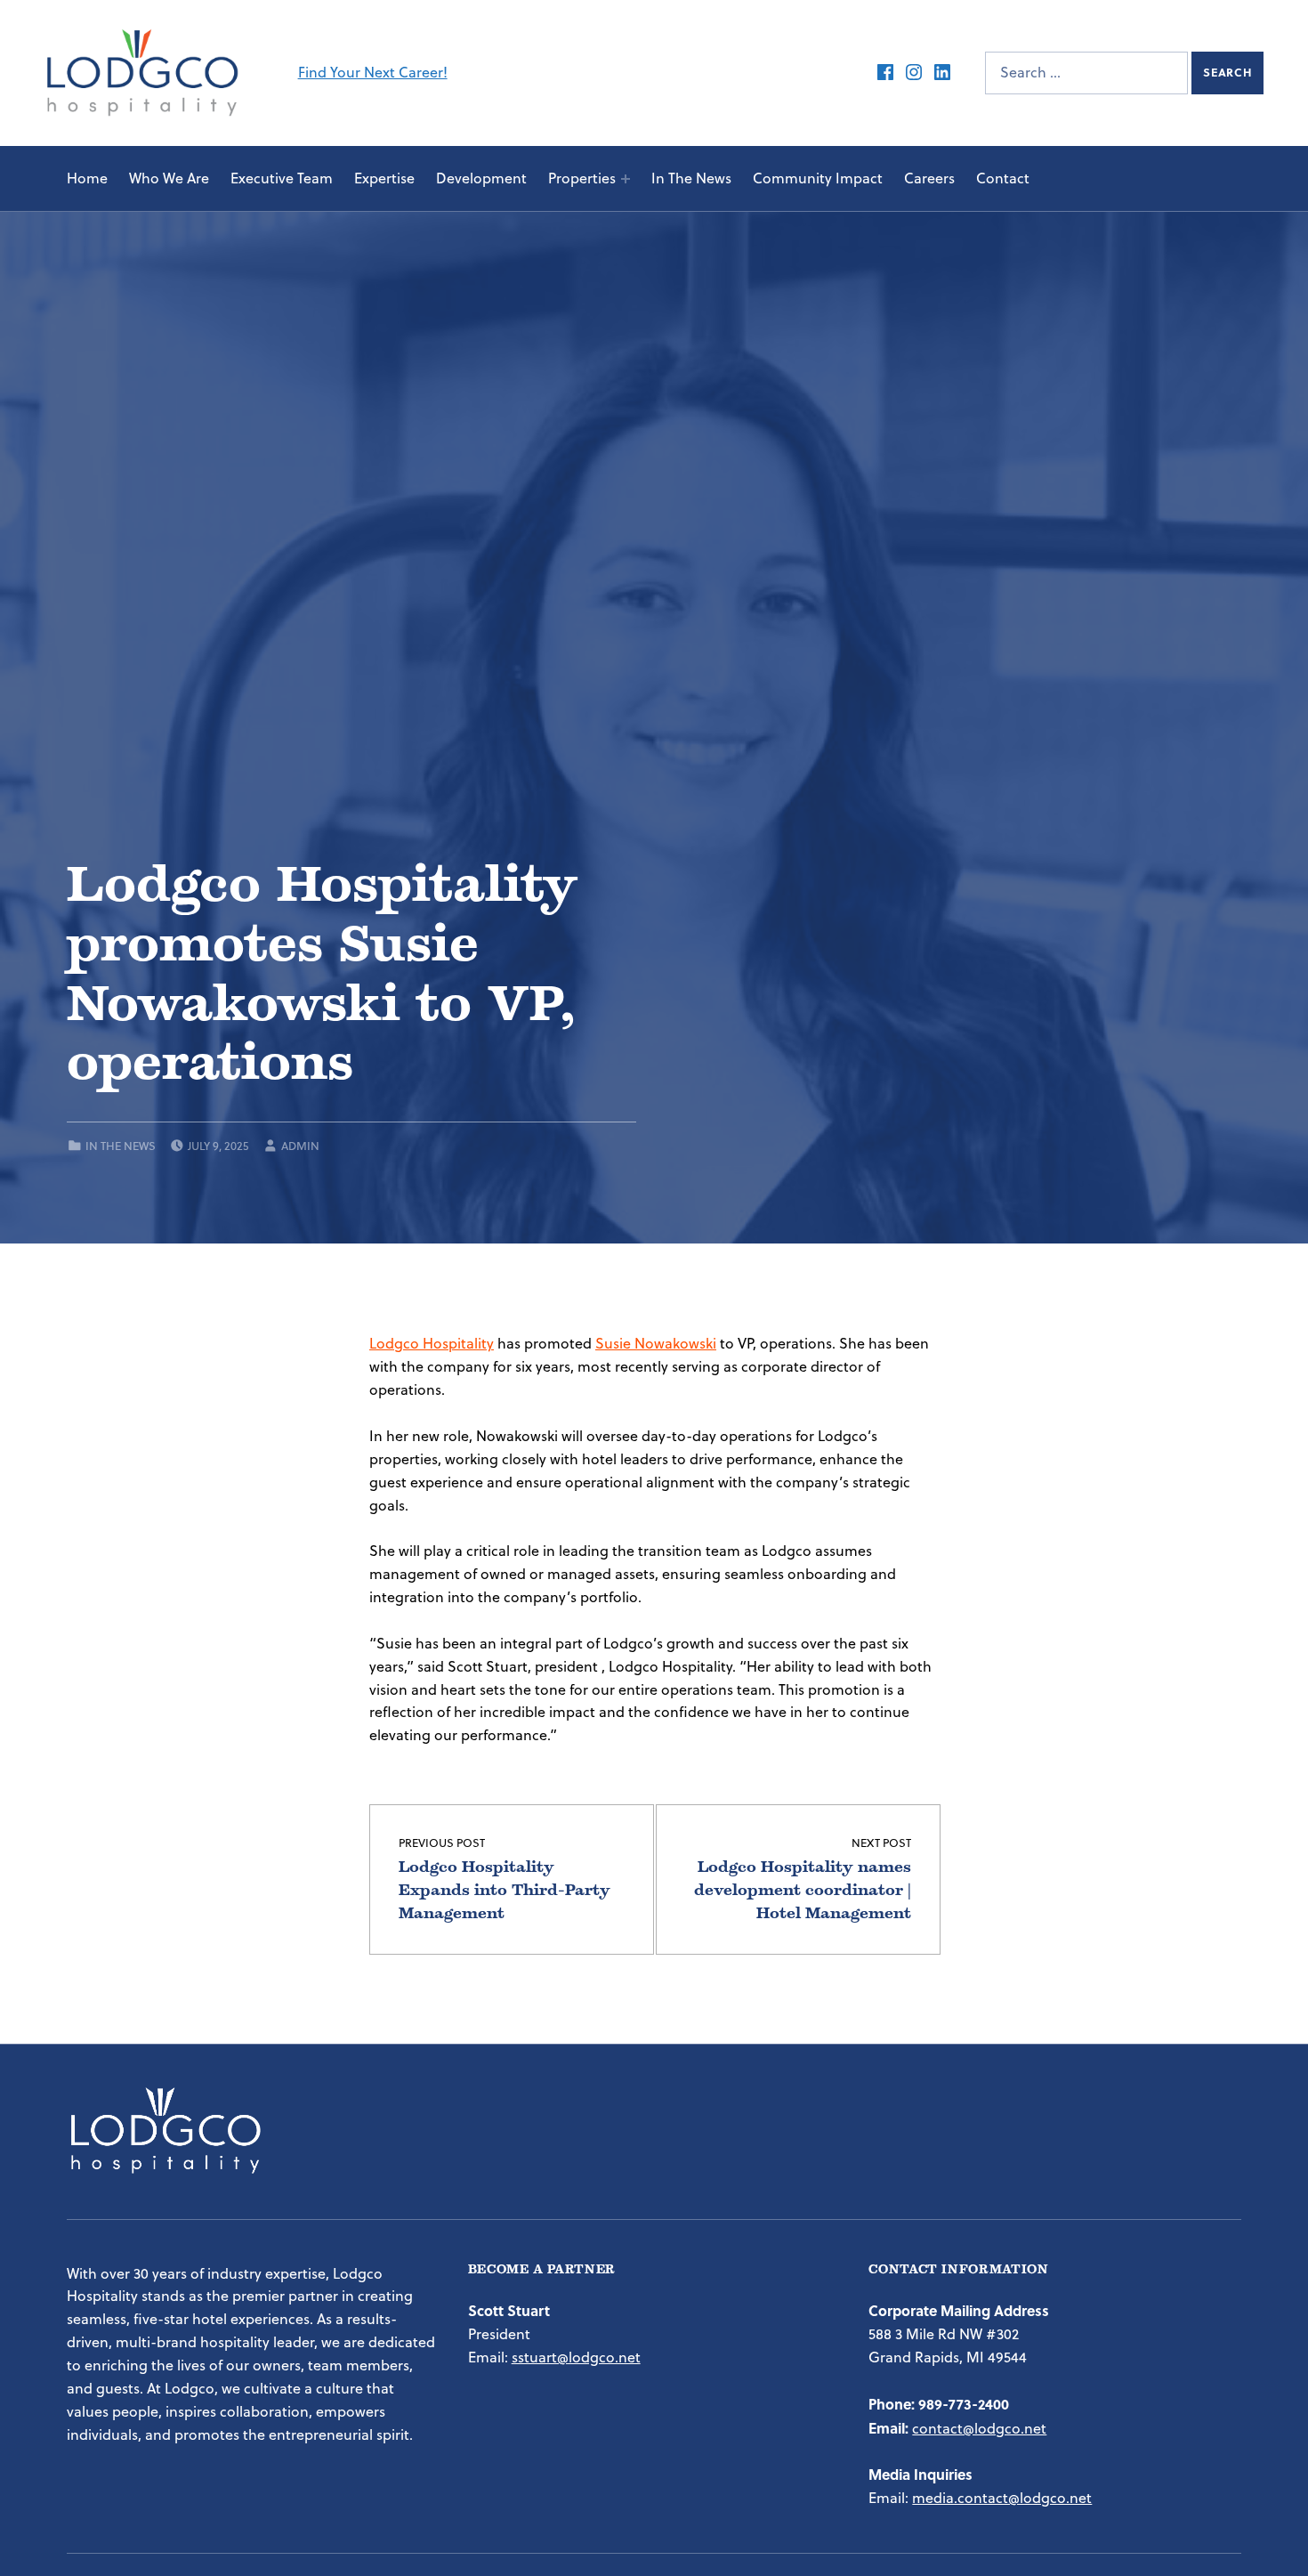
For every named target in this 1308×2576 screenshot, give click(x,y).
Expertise (384, 178)
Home (87, 178)
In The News (691, 178)
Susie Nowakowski (656, 1343)
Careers (929, 178)
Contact (1003, 178)
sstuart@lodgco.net (576, 2357)
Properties (582, 178)
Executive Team (282, 178)
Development (481, 178)
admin (300, 1146)
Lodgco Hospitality (432, 1343)
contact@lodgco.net (979, 2428)
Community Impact (818, 178)
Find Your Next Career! (373, 72)
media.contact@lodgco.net (1002, 2498)
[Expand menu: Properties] (626, 179)
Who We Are (169, 178)
